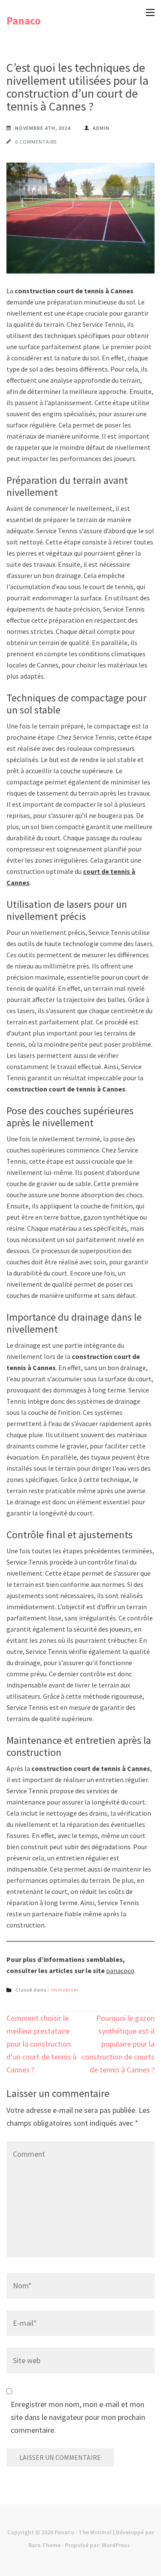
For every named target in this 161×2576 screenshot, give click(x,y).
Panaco (24, 21)
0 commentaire (36, 142)
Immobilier (65, 1990)
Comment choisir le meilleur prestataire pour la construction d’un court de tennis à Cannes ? (41, 2044)
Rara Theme (44, 2545)
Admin (101, 128)
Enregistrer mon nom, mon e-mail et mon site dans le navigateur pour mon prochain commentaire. (78, 2417)
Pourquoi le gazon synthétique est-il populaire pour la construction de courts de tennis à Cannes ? (118, 2044)
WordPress (116, 2545)
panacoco (120, 1970)
